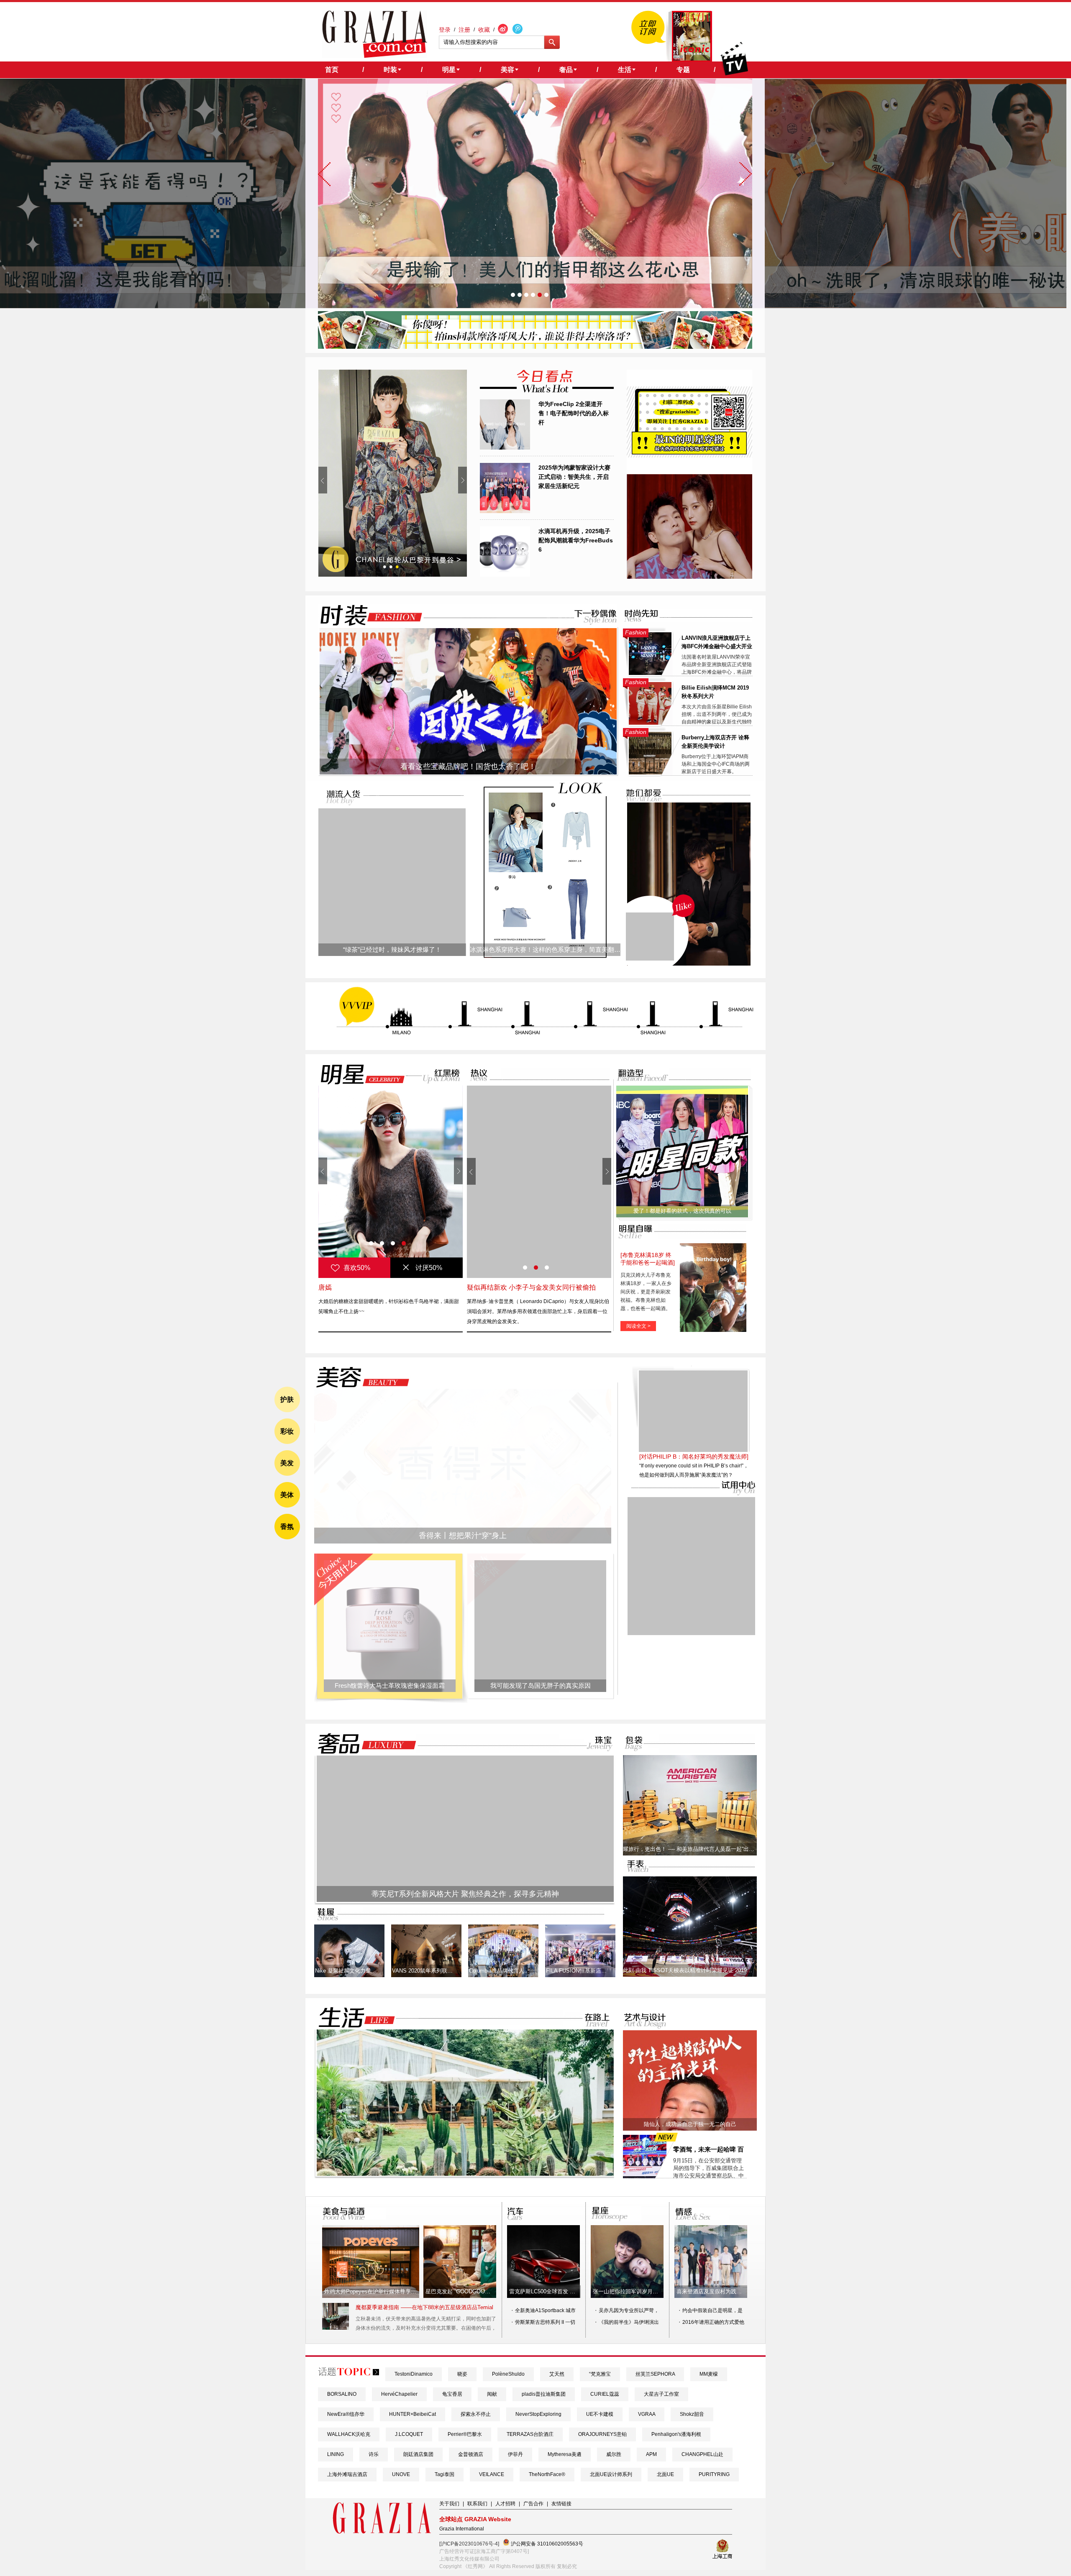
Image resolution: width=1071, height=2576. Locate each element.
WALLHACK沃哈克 (349, 2434)
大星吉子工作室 (661, 2394)
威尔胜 (614, 2454)
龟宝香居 (452, 2394)
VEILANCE (492, 2474)
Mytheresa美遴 (565, 2454)
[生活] (352, 2018)
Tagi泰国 (445, 2474)
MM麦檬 (709, 2374)
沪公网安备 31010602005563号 (546, 2544)
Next (462, 480)
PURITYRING (714, 2474)
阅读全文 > (638, 1326)
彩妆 (287, 1431)
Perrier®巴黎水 (465, 2434)
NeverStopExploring (538, 2414)
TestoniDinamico (414, 2374)
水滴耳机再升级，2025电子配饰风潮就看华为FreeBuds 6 (576, 540)
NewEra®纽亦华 (346, 2414)
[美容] (360, 1377)
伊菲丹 (515, 2454)
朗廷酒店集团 (418, 2454)
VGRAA (647, 2414)
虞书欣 (328, 1287)
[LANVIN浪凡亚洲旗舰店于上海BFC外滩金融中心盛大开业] (650, 673)
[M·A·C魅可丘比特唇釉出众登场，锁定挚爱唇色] (393, 473)
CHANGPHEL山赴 (702, 2454)
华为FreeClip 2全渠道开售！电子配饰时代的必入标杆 (574, 413)
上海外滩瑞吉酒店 (347, 2474)
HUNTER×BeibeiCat (413, 2414)
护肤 (287, 1399)
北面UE (665, 2474)
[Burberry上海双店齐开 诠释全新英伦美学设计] (650, 773)
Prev (323, 480)
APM (651, 2454)
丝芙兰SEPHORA (655, 2374)
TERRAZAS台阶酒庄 (530, 2434)
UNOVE (401, 2474)
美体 (287, 1495)
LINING (336, 2454)
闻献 (492, 2394)
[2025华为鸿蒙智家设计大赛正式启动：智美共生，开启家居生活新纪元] (505, 511)
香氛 (287, 1527)
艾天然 (557, 2374)
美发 (287, 1463)
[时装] (364, 615)
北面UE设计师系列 (611, 2474)
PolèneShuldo (508, 2374)
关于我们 (449, 2504)
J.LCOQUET (409, 2434)
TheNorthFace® (547, 2474)
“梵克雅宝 (600, 2374)
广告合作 (533, 2504)
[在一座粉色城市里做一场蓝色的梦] (465, 2174)
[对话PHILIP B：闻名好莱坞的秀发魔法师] (694, 1511)
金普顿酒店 (471, 2454)
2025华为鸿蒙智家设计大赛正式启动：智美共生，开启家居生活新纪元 (574, 477)
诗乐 (374, 2454)
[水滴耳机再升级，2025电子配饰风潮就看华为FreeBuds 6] (505, 575)
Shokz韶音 (692, 2414)
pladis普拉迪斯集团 (544, 2394)
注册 (464, 30)
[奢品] (364, 1744)
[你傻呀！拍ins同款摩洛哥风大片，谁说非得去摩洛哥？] (535, 347)
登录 (445, 30)
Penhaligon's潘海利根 (676, 2434)
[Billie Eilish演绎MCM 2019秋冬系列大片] (650, 723)
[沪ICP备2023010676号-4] (469, 2544)
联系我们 (477, 2504)
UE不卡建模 (600, 2414)
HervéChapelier (399, 2394)
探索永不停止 (476, 2414)
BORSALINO (342, 2394)
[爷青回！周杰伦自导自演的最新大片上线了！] (650, 937)
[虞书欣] (391, 1182)
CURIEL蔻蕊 (605, 2394)
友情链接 (561, 2504)
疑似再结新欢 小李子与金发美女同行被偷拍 (531, 1287)
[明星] (357, 1074)
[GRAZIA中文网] (375, 34)
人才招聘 (505, 2504)
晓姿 (462, 2374)
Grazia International (462, 2529)
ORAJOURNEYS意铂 (602, 2434)
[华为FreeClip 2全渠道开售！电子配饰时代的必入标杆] (505, 448)
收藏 (484, 30)
